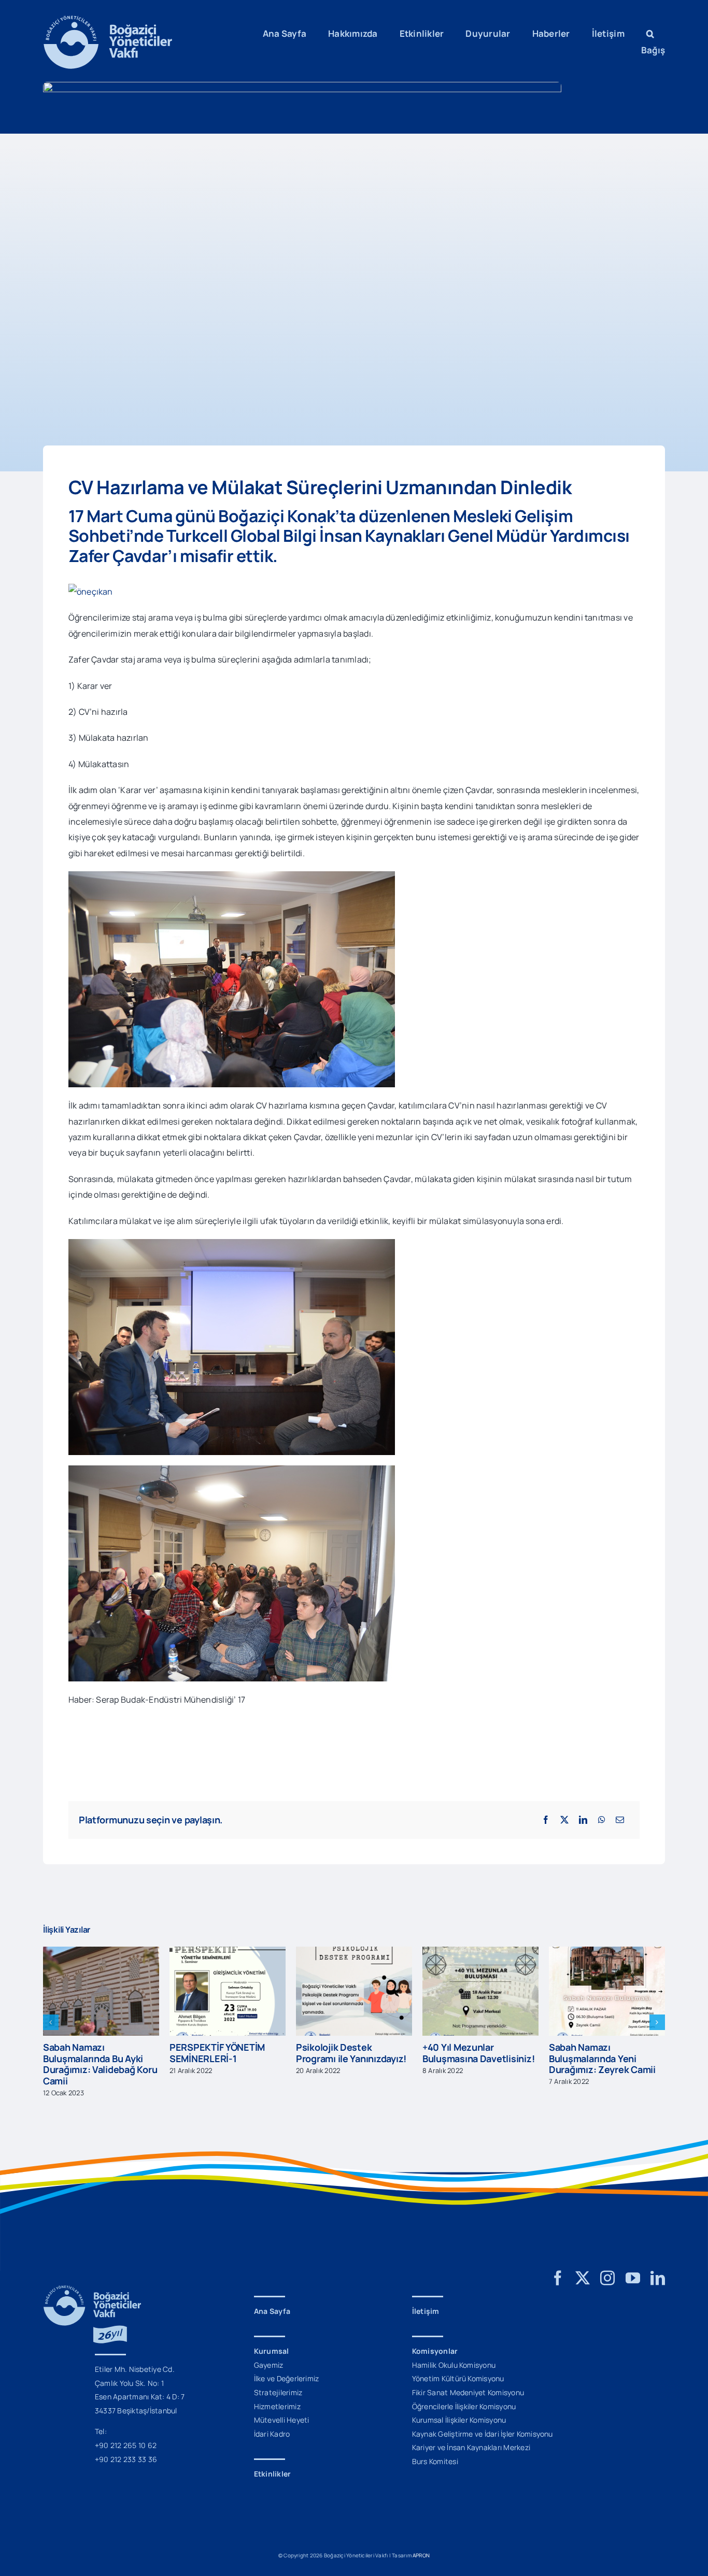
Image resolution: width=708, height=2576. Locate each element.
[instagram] (607, 2267)
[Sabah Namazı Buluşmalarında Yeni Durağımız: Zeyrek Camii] (480, 1952)
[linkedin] (658, 2267)
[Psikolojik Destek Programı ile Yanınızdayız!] (228, 1952)
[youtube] (633, 2267)
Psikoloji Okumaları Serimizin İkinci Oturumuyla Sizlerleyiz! (600, 2047)
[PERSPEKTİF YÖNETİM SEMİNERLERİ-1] (101, 1952)
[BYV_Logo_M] (108, 20)
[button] (650, 34)
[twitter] (583, 2267)
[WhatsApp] (602, 1820)
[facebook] (558, 2267)
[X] (564, 1820)
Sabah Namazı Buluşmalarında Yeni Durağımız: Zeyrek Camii (476, 2058)
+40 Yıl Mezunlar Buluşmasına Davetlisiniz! (352, 2053)
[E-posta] (620, 1820)
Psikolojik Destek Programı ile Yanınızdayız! (225, 2053)
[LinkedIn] (583, 1820)
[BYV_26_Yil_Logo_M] (92, 2279)
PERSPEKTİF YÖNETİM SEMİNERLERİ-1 (91, 2053)
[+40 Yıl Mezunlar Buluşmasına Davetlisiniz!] (354, 1952)
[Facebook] (546, 1820)
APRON (421, 2544)
